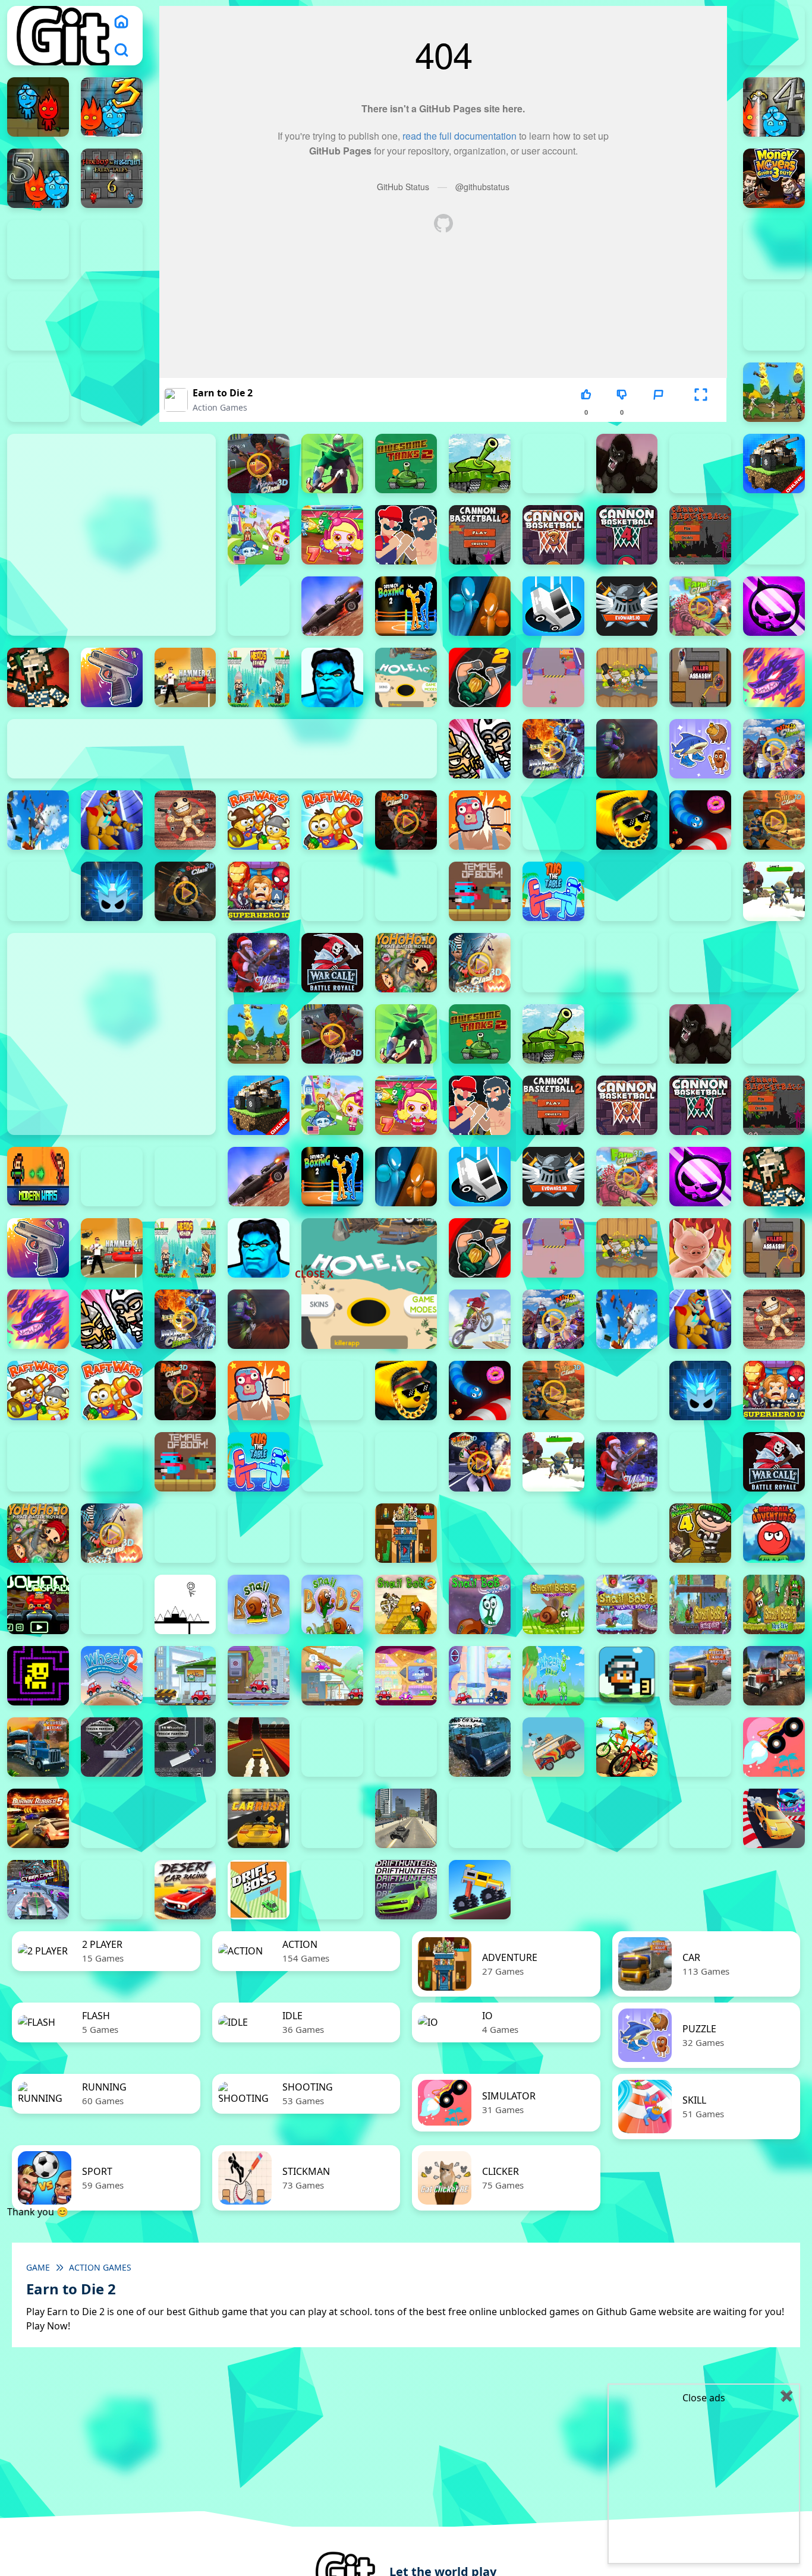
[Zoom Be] (774, 321)
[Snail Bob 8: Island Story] (774, 1604)
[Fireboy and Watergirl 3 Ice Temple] (112, 107)
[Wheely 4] (259, 1676)
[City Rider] (700, 1818)
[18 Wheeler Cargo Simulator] (774, 1676)
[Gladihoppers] (38, 677)
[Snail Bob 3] (406, 1604)
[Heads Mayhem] (259, 677)
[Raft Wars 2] (259, 820)
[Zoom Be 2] (38, 321)
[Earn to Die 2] (553, 963)
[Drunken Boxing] (480, 606)
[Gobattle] (38, 392)
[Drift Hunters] (406, 1890)
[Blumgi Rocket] (774, 1747)
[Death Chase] (332, 606)
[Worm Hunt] (700, 1462)
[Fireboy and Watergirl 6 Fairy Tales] (112, 178)
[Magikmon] (774, 677)
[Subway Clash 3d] (185, 891)
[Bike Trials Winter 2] (700, 1747)
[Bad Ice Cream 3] (553, 1533)
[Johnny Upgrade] (38, 1604)
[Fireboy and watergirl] (38, 107)
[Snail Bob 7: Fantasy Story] (700, 1604)
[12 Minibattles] (112, 392)
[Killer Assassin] (700, 677)
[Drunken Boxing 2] (406, 606)
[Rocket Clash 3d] (406, 820)
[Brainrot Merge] (700, 749)
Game (38, 2267)
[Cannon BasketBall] (700, 535)
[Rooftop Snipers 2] (38, 250)
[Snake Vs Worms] (700, 820)
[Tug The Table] (553, 891)
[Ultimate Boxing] (700, 891)
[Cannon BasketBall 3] (553, 535)
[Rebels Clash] (700, 963)
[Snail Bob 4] (480, 1604)
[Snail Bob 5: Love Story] (553, 1604)
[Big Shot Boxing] (700, 464)
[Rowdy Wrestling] (553, 820)
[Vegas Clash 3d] (480, 1462)
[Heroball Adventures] (774, 1533)
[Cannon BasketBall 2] (480, 535)
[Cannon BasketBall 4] (627, 535)
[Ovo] (185, 1604)
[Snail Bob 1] (259, 1604)
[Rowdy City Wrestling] (480, 820)
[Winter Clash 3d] (259, 963)
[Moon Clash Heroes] (553, 749)
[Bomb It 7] (332, 535)
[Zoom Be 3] (112, 321)
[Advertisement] (317, 1194)
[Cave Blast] (259, 606)
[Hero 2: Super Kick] (332, 677)
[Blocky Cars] (774, 464)
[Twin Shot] (627, 891)
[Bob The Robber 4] (700, 1533)
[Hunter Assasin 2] (480, 677)
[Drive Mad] (480, 1890)
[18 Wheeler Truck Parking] (185, 1747)
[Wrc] (332, 963)
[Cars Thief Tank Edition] (406, 1818)
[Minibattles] (480, 749)
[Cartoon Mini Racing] (553, 1818)
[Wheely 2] (112, 1676)
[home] (121, 21)
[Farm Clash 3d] (700, 606)
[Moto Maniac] (480, 1319)
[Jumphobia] (112, 1604)
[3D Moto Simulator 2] (406, 1747)
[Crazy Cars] (774, 1818)
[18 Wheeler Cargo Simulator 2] (700, 1676)
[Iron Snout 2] (627, 677)
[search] (121, 50)
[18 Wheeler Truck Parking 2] (112, 1747)
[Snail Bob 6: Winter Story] (627, 1604)
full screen (701, 412)
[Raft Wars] (332, 820)
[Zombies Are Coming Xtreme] (627, 963)
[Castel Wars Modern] (38, 1177)
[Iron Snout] (700, 1248)
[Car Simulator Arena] (332, 1818)
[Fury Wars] (774, 606)
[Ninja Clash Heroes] (774, 749)
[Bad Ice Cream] (627, 1533)
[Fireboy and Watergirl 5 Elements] (38, 178)
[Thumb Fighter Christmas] (112, 250)
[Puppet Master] (185, 820)
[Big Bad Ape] (627, 464)
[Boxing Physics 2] (406, 535)
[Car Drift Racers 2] (185, 1818)
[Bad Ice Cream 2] (480, 1533)
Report (658, 412)
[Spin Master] (112, 891)
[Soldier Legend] (38, 891)
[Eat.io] (553, 606)
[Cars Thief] (480, 1818)
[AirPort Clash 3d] (259, 464)
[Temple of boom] (480, 891)
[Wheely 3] (185, 1676)
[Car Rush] (259, 1818)
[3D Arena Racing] (259, 1747)
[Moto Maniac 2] (627, 749)
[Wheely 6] (406, 1676)
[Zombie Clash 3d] (480, 963)
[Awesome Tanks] (480, 464)
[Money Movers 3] (774, 178)
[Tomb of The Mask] (38, 1676)
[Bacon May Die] (553, 464)
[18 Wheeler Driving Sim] (38, 1747)
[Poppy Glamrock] (112, 820)
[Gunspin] (112, 677)
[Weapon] (774, 891)
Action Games (220, 407)
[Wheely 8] (553, 1676)
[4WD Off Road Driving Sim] (480, 1747)
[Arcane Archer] (332, 464)
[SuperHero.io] (259, 891)
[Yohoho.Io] (406, 963)
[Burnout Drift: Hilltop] (112, 1818)
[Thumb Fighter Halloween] (774, 250)
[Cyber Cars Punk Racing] (38, 1890)
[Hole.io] (406, 677)
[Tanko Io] (406, 891)
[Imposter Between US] (553, 677)
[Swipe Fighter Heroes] (332, 891)
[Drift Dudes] (332, 1890)
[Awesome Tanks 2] (406, 464)
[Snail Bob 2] (332, 1604)
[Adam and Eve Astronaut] (406, 1533)
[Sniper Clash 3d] (774, 820)
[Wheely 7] (480, 1676)
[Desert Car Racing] (185, 1890)
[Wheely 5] (332, 1676)
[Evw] (627, 606)
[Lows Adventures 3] (627, 1676)
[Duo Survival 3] (774, 36)
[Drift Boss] (259, 1890)
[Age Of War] (774, 392)
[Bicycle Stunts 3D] (627, 1747)
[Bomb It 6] (259, 535)
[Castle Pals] (774, 535)
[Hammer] (185, 677)
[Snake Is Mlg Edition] (627, 820)
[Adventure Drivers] (553, 1747)
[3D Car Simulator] (332, 1747)
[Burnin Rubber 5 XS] (38, 1818)
